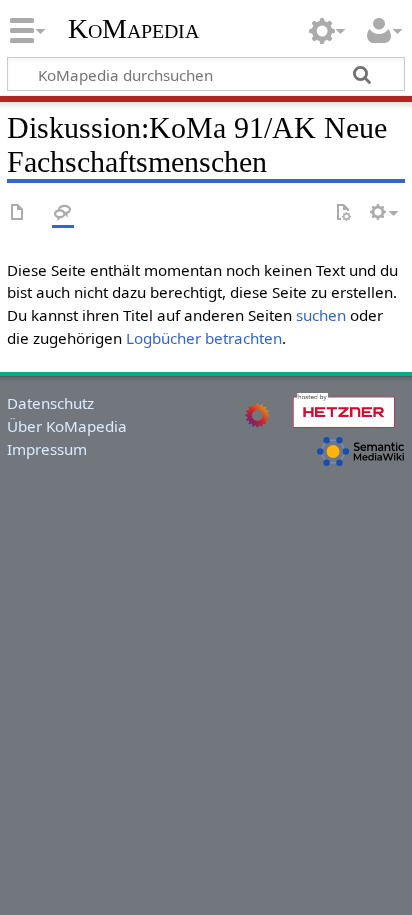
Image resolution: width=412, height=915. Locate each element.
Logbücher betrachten (204, 338)
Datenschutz (50, 403)
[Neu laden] (343, 213)
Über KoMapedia (67, 426)
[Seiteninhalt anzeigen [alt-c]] (18, 213)
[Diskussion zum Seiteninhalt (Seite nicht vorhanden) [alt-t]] (63, 213)
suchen (321, 315)
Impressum (47, 449)
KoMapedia (133, 29)
